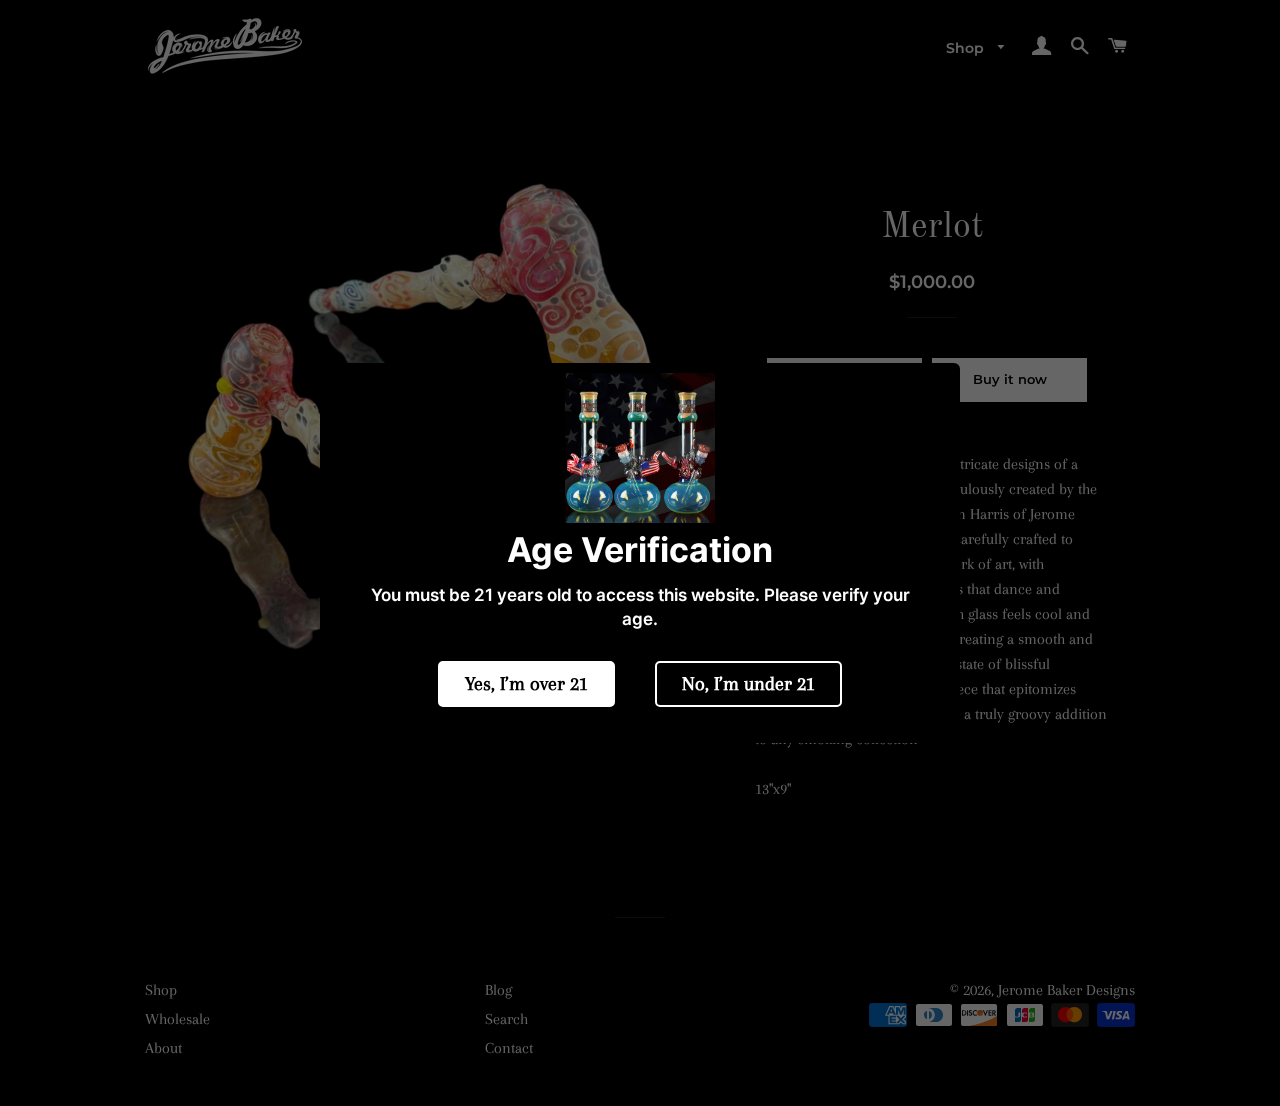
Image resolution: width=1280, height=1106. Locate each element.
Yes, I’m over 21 (526, 684)
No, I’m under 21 (748, 684)
